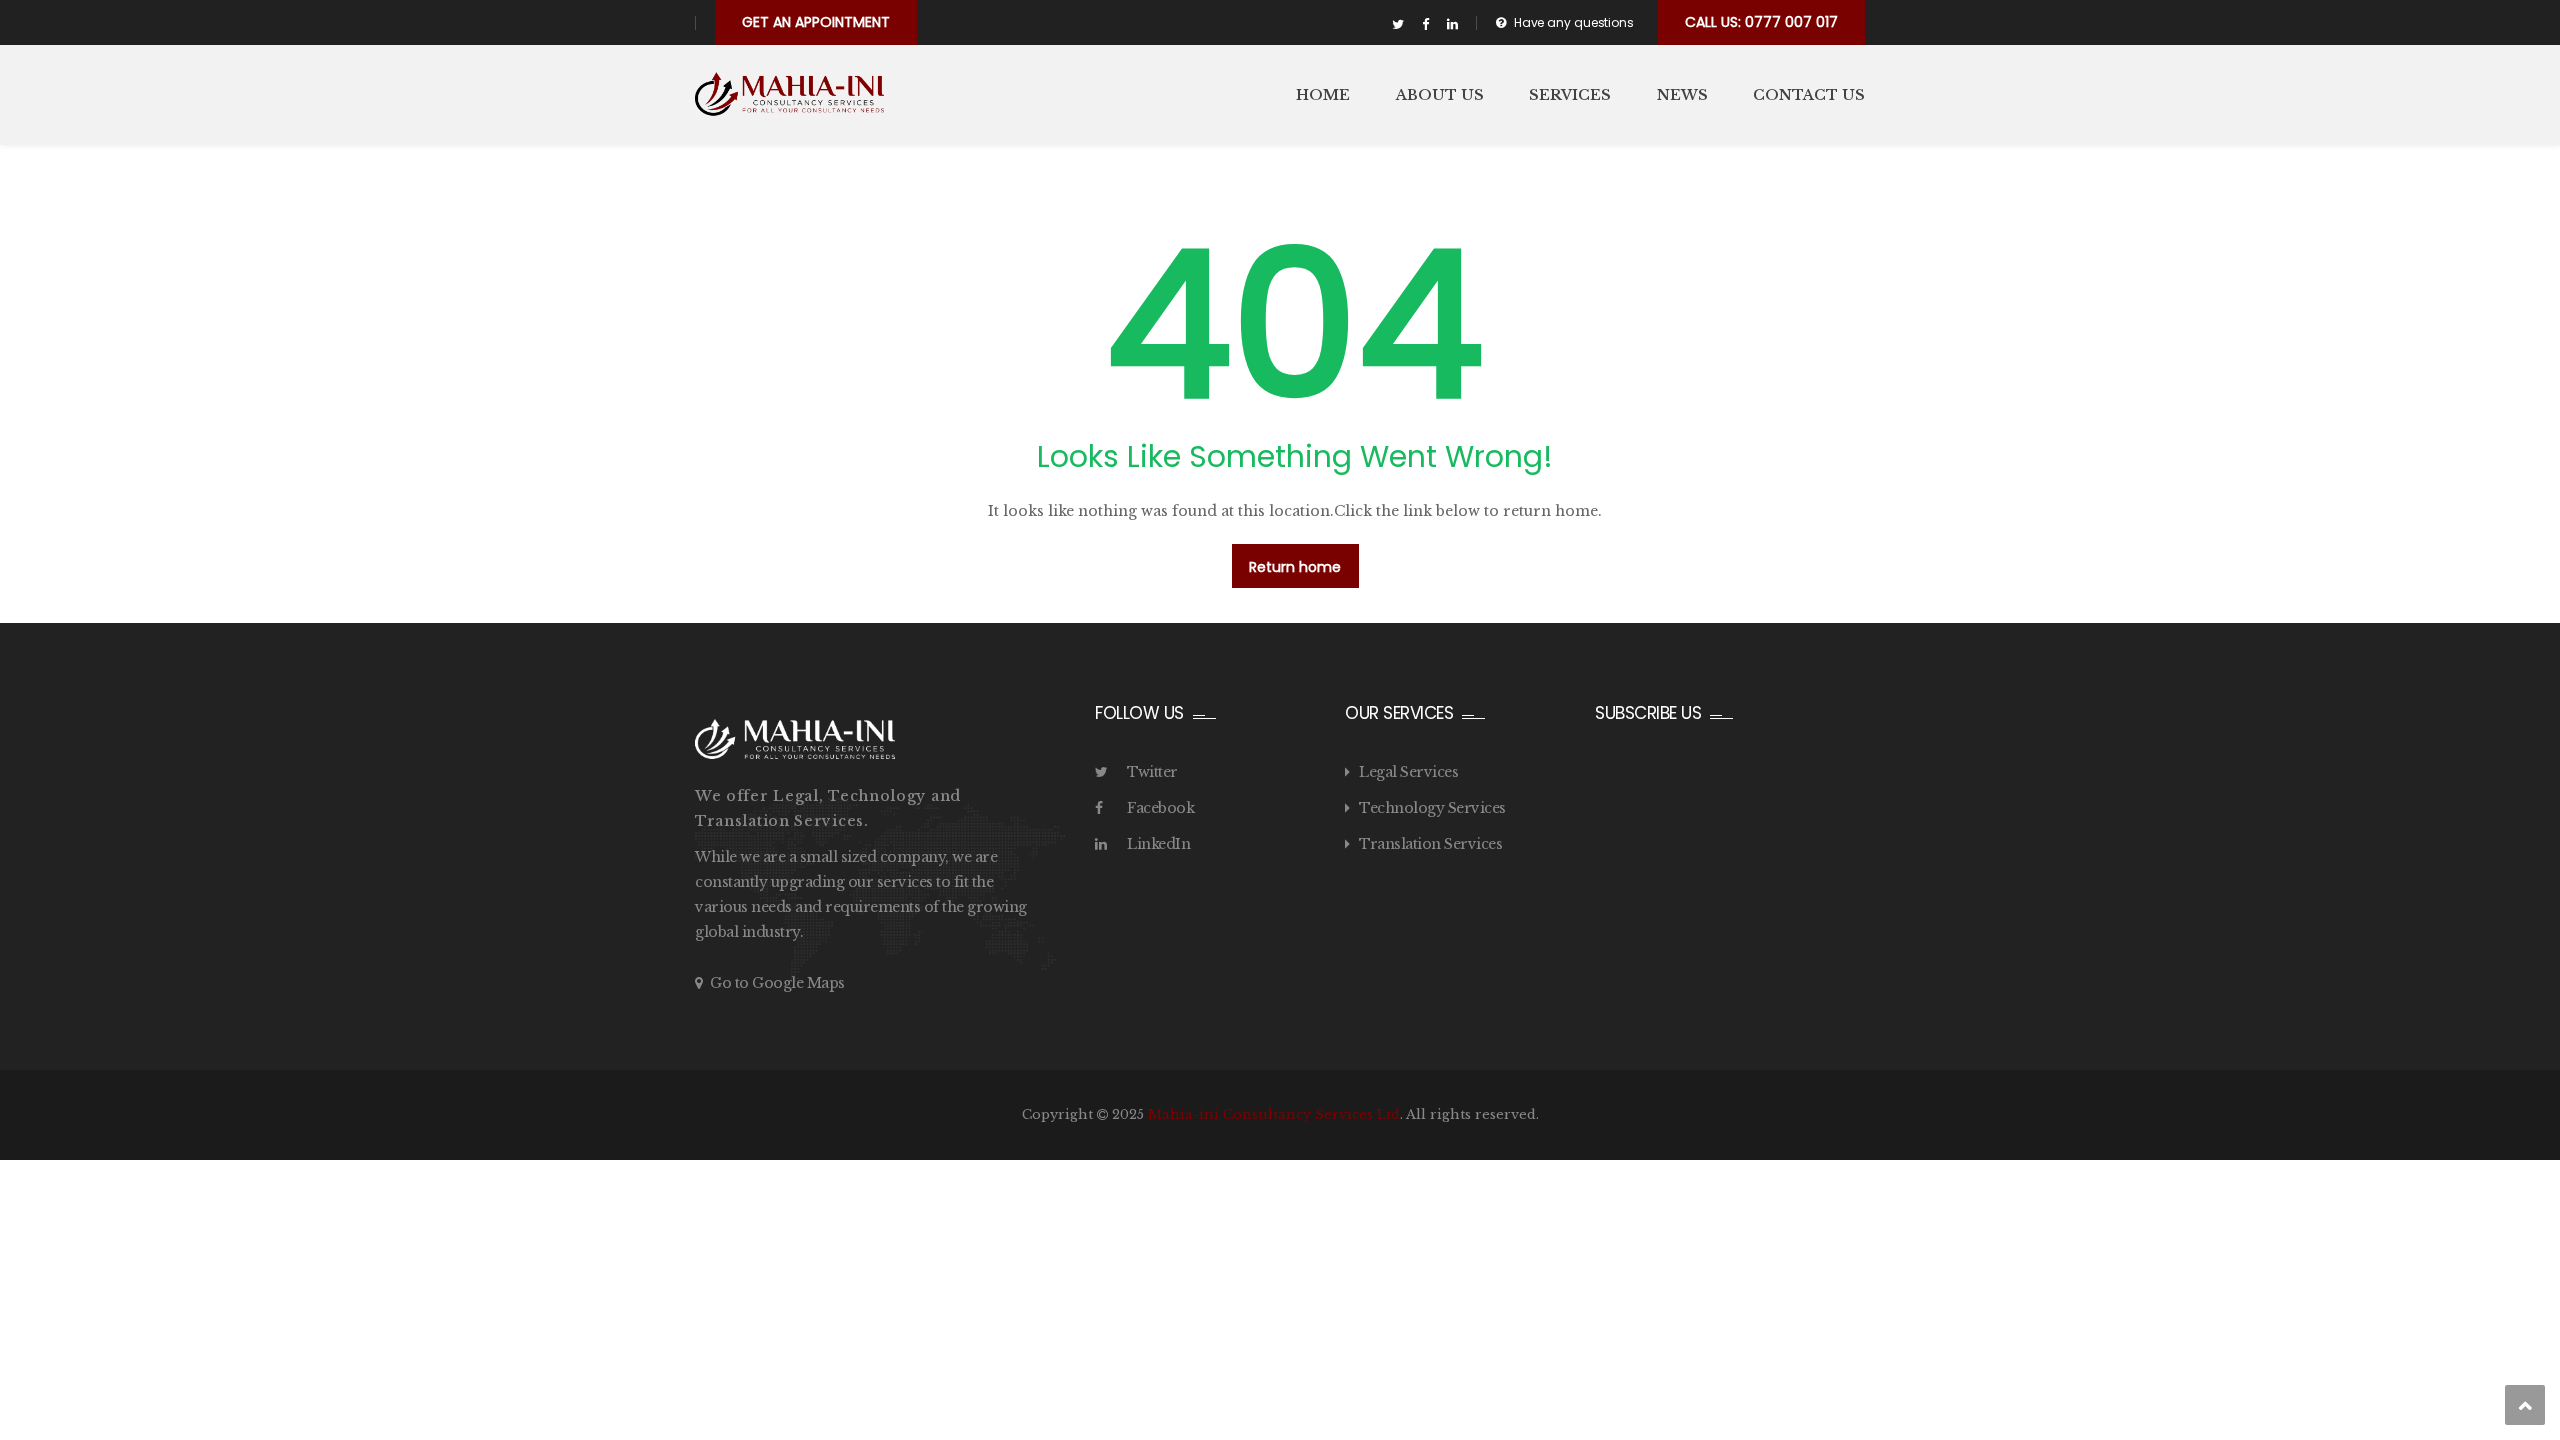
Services (1570, 95)
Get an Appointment (816, 22)
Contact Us (1809, 95)
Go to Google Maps (777, 983)
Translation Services (1430, 844)
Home (1323, 95)
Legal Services (1408, 772)
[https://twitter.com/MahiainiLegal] (1398, 25)
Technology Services (1432, 808)
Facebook (1160, 808)
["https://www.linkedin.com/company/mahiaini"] (1452, 25)
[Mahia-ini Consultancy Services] (789, 94)
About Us (1440, 95)
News (1682, 95)
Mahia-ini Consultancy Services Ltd (1274, 1114)
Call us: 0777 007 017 (1761, 22)
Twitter (1152, 772)
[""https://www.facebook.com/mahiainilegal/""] (1425, 25)
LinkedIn (1158, 844)
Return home (1295, 567)
